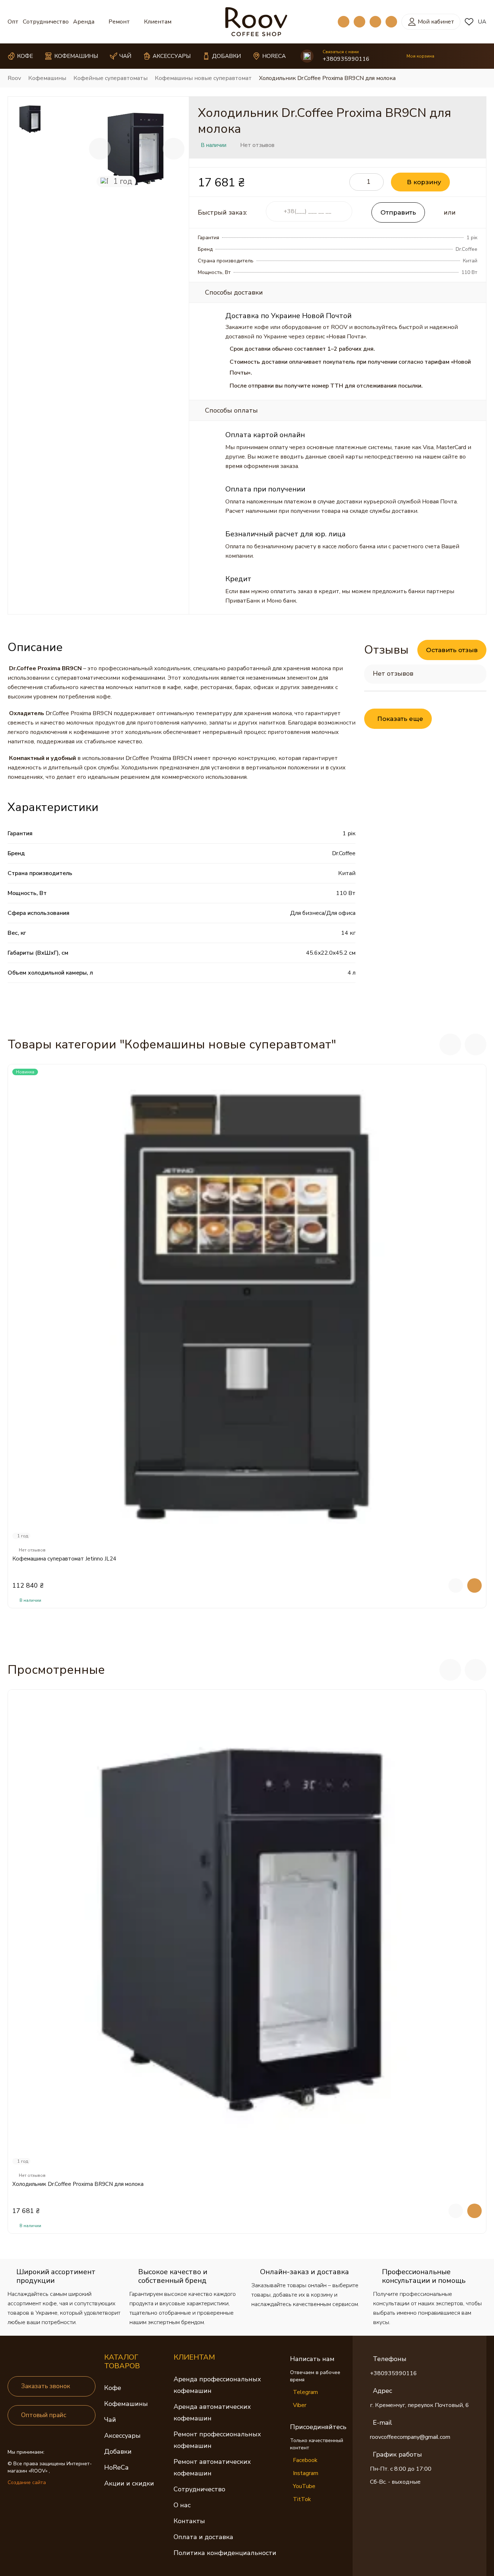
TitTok (302, 2499)
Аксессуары (122, 2436)
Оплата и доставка (203, 2537)
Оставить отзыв (452, 650)
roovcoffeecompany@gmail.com (410, 2437)
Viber (300, 2405)
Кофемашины (126, 2404)
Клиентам (158, 22)
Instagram (306, 2473)
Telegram (305, 2392)
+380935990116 (346, 59)
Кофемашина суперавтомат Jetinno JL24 (64, 1559)
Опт (13, 22)
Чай (110, 2420)
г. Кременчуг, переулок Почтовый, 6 (420, 2405)
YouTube (304, 2486)
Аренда (84, 22)
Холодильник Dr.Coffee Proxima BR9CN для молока (78, 2184)
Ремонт (119, 22)
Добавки (118, 2452)
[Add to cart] (474, 1585)
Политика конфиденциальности (225, 2553)
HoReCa (116, 2467)
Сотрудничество (46, 22)
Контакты (189, 2521)
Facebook (305, 2460)
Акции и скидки (129, 2483)
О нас (182, 2505)
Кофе (113, 2388)
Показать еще (400, 719)
